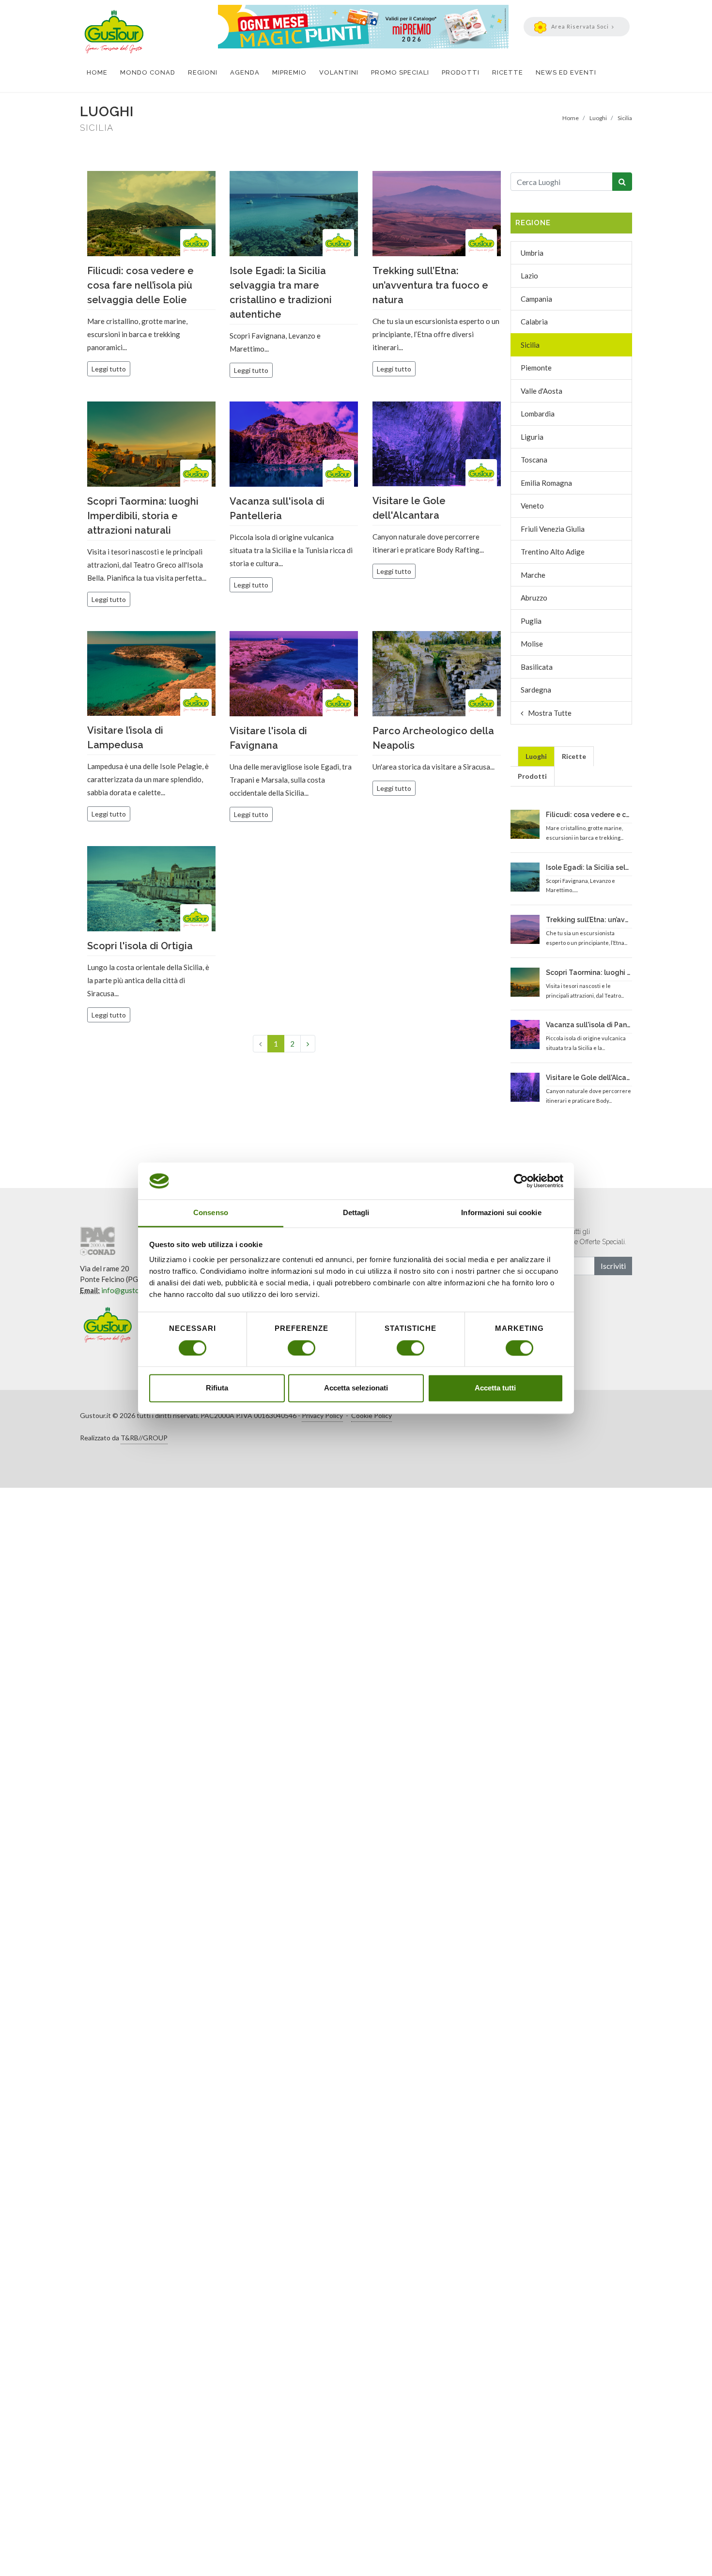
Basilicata (537, 667)
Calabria (534, 322)
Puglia (531, 621)
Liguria (532, 437)
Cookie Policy (371, 1415)
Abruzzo (534, 598)
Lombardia (538, 414)
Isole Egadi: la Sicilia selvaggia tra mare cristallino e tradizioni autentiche (588, 867)
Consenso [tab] (211, 1213)
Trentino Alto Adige (553, 552)
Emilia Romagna (546, 483)
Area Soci (580, 26)
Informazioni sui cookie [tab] (501, 1213)
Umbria (532, 253)
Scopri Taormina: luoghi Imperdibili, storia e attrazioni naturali (143, 516)
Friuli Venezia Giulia (553, 529)
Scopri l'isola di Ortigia (140, 946)
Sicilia (530, 345)
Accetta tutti (495, 1388)
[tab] (536, 756)
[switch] (302, 1348)
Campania (536, 299)
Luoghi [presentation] (536, 756)
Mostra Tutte (550, 713)
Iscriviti (613, 1266)
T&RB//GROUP (144, 1438)
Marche (533, 575)
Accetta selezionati (356, 1388)
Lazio (529, 276)
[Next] (308, 1044)
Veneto (532, 506)
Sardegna (536, 690)
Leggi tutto (109, 369)
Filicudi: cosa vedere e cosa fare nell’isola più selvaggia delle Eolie (140, 285)
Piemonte (536, 368)
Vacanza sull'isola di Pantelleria (588, 1025)
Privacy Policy (322, 1415)
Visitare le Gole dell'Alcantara (588, 1078)
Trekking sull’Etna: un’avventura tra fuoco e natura (430, 285)
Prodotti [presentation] (532, 776)
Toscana (534, 460)
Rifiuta (217, 1388)
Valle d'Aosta (542, 391)
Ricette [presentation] (574, 756)
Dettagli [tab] (356, 1213)
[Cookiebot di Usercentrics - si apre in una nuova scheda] (521, 1181)
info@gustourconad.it (137, 1290)
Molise (532, 644)
